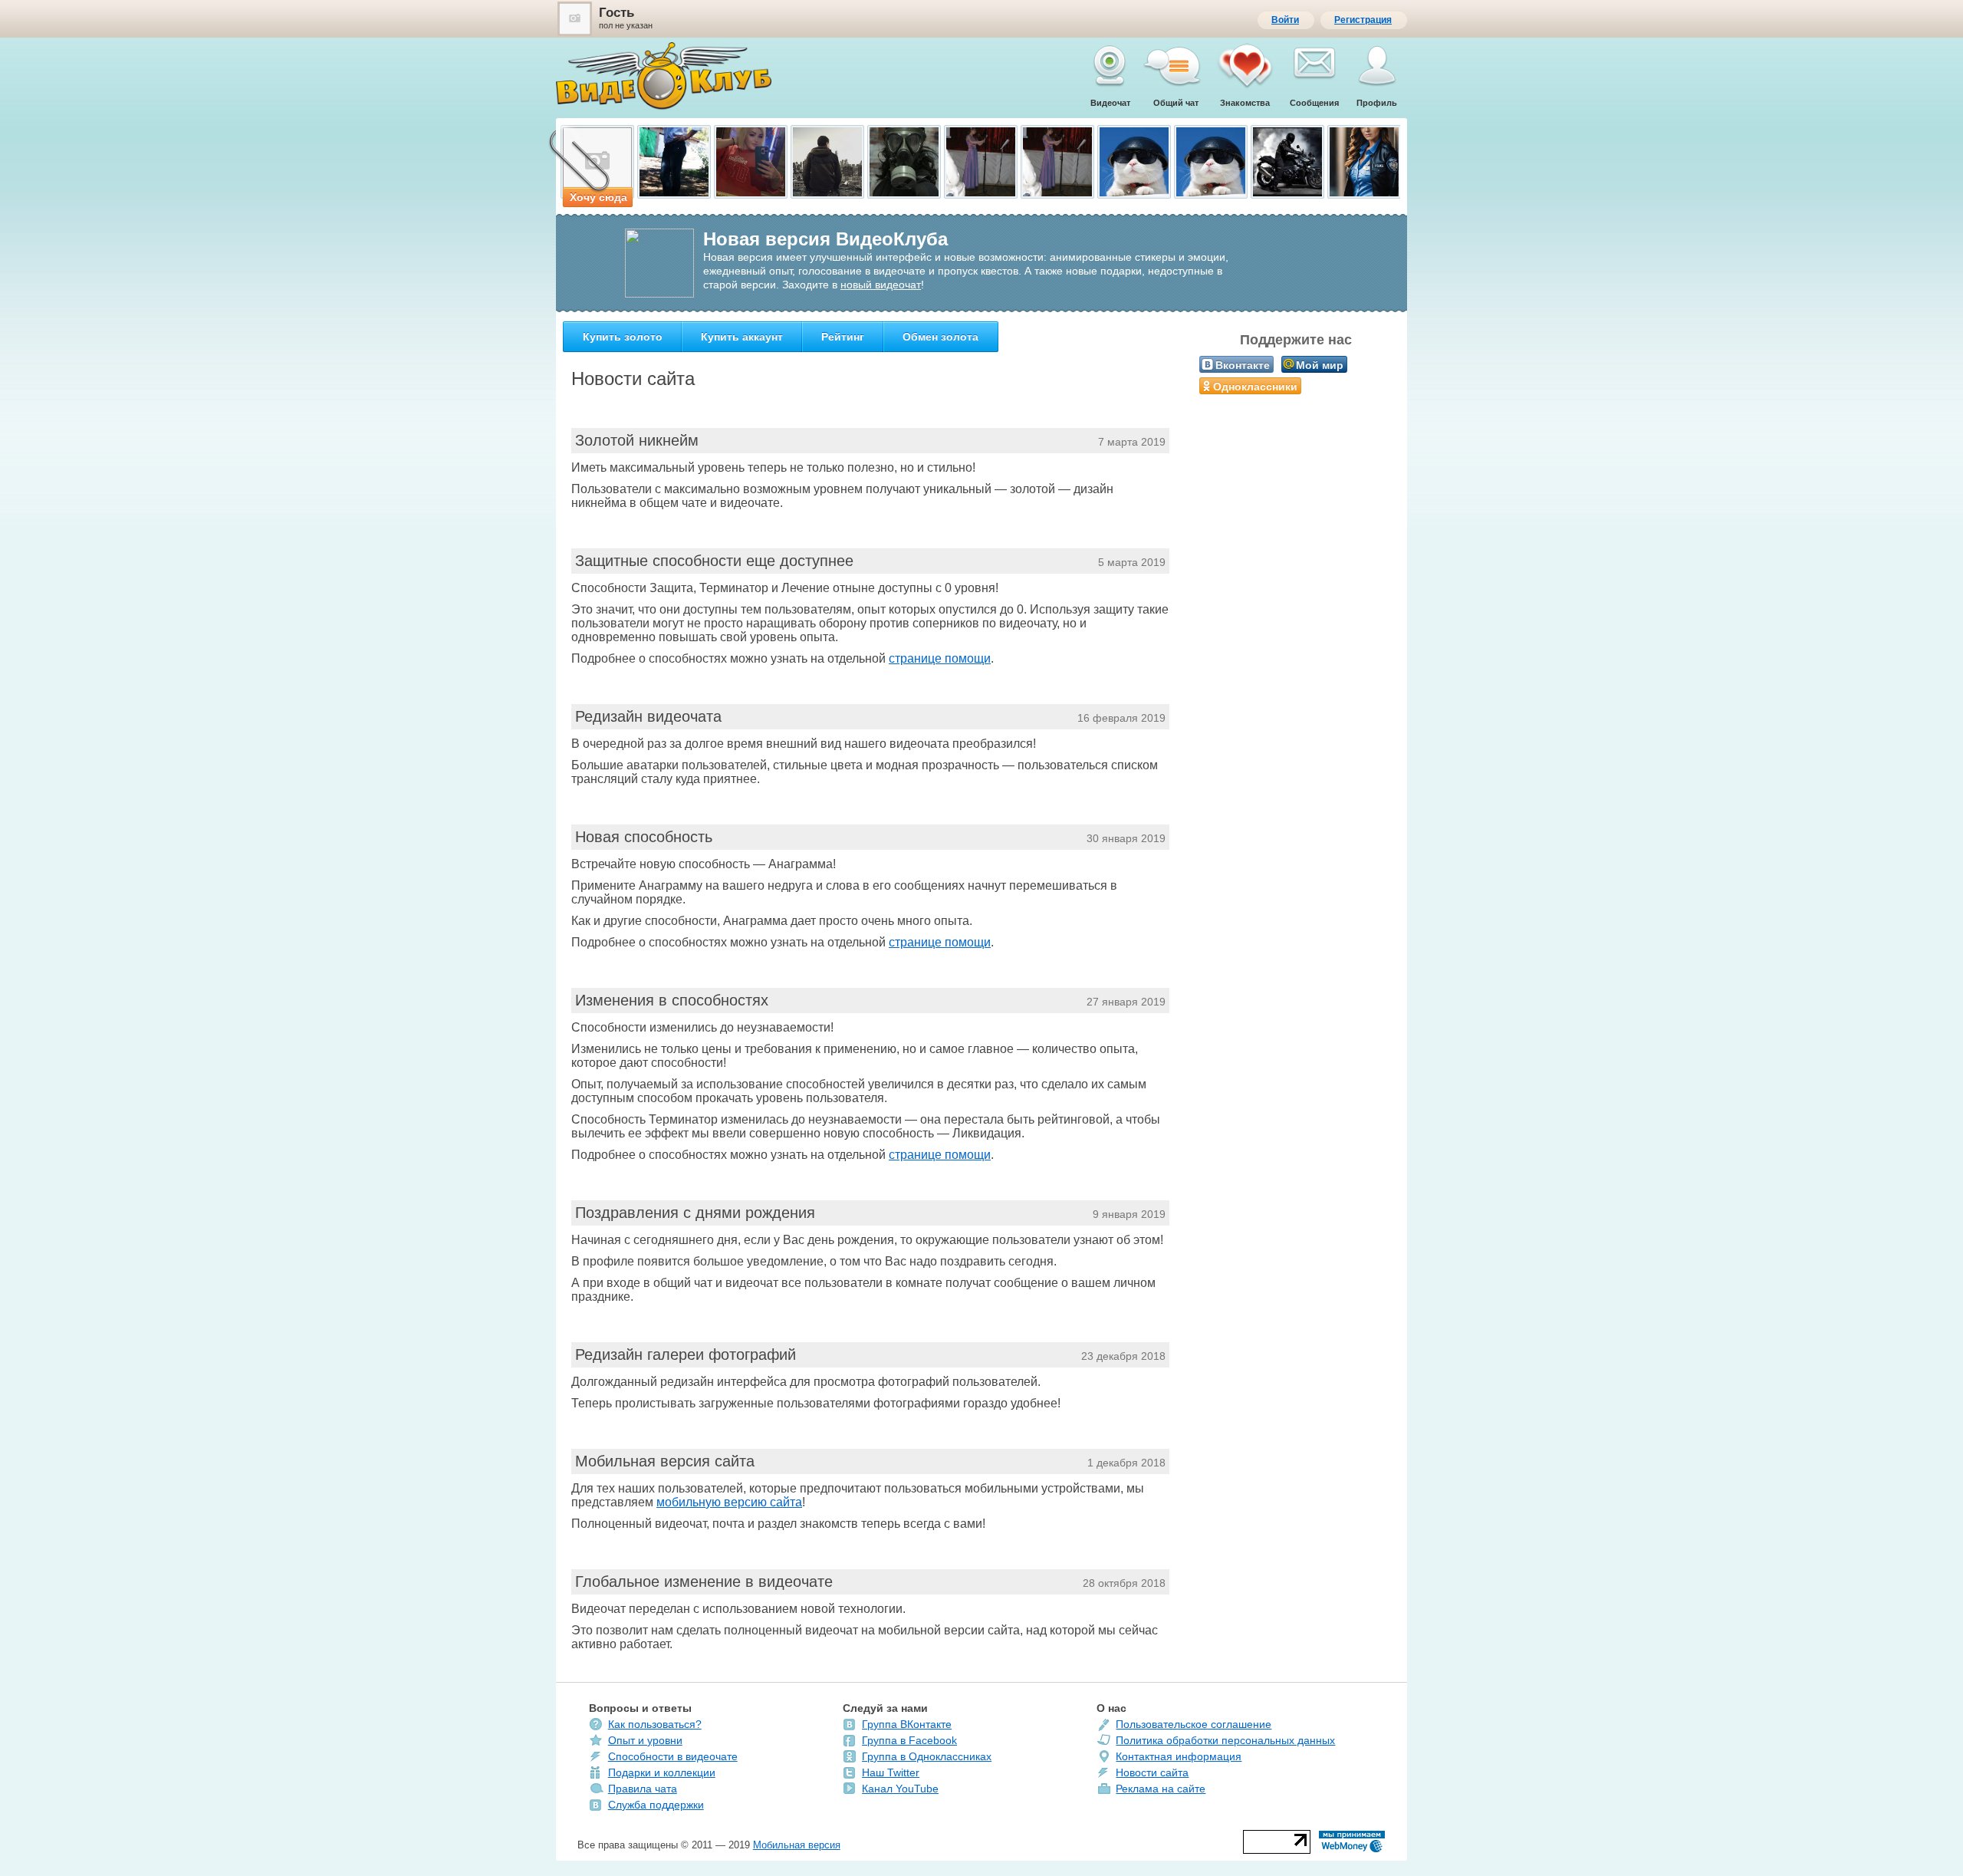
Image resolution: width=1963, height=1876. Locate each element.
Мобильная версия (797, 1845)
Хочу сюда (598, 197)
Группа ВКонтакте (907, 1724)
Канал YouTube (900, 1789)
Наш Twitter (891, 1772)
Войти (1285, 20)
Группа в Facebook (909, 1740)
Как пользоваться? (655, 1724)
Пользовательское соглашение (1194, 1724)
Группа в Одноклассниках (927, 1756)
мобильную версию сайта (729, 1502)
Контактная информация (1179, 1756)
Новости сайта (1152, 1772)
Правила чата (643, 1789)
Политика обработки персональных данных (1225, 1740)
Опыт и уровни (645, 1740)
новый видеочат (881, 285)
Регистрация (1363, 20)
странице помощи (940, 658)
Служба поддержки (656, 1805)
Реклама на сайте (1161, 1789)
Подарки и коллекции (662, 1772)
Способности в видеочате (673, 1756)
